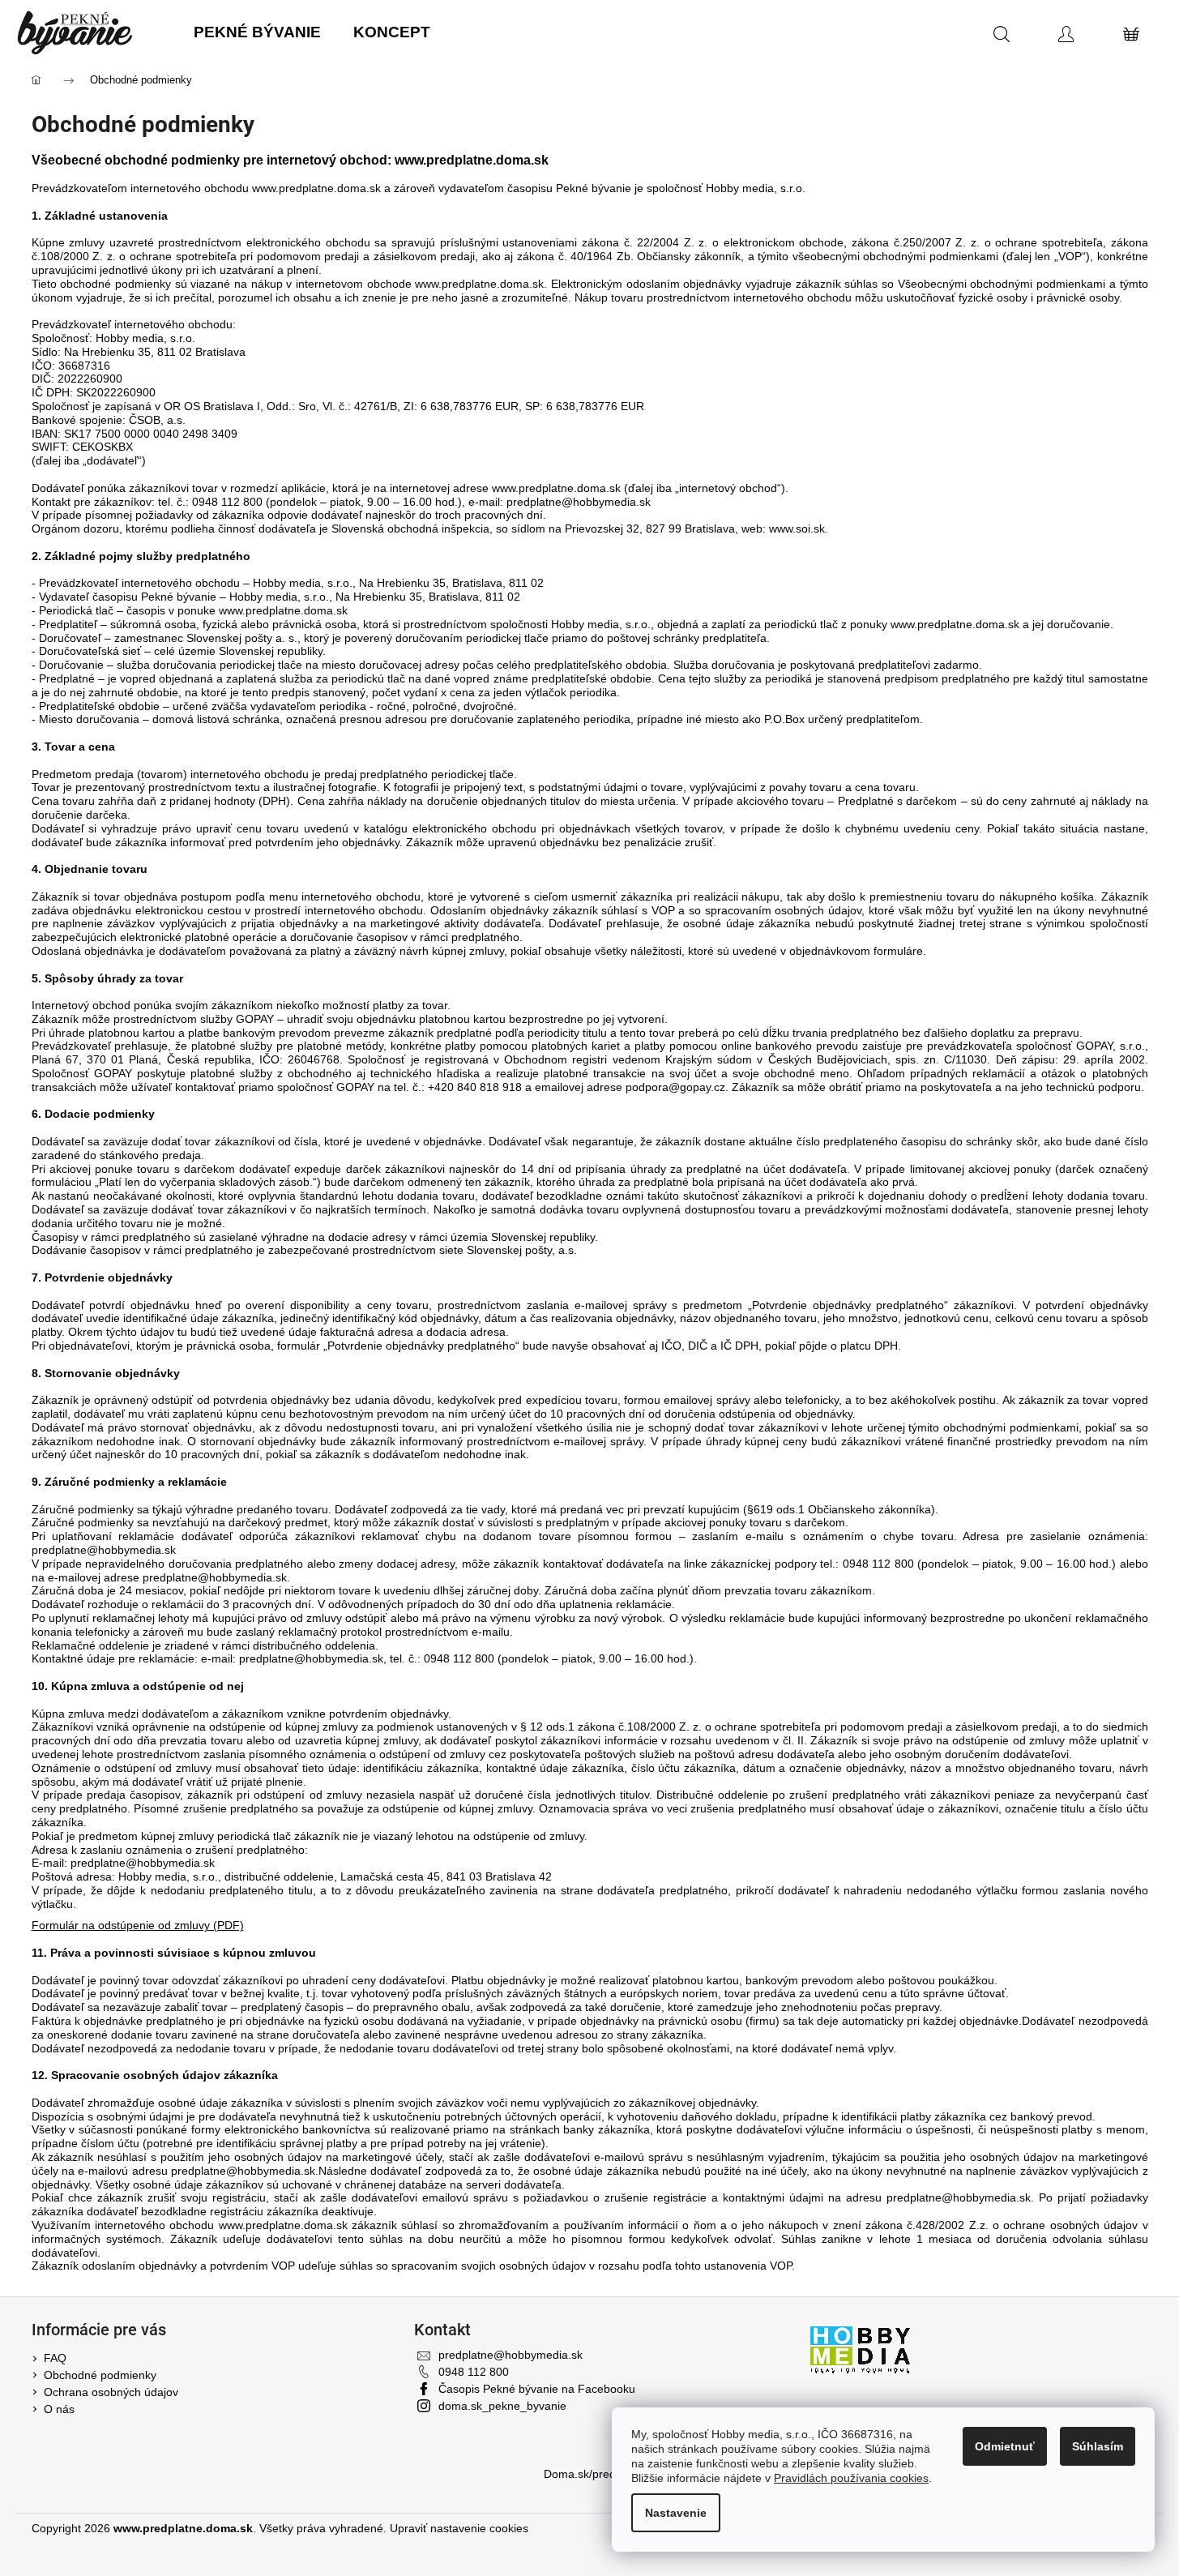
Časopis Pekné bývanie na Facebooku (537, 2389)
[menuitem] (257, 33)
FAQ (55, 2358)
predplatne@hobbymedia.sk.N (249, 2171)
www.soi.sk (797, 528)
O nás (59, 2409)
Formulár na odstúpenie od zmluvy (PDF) (138, 1925)
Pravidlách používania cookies (851, 2478)
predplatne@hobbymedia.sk (579, 502)
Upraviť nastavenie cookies (459, 2528)
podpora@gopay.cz (675, 1087)
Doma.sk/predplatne (596, 2474)
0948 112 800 (474, 2372)
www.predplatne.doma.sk (316, 188)
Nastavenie (676, 2513)
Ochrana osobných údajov (111, 2392)
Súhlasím (1098, 2446)
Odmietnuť (1005, 2446)
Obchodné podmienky (100, 2375)
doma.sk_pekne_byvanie (502, 2406)
